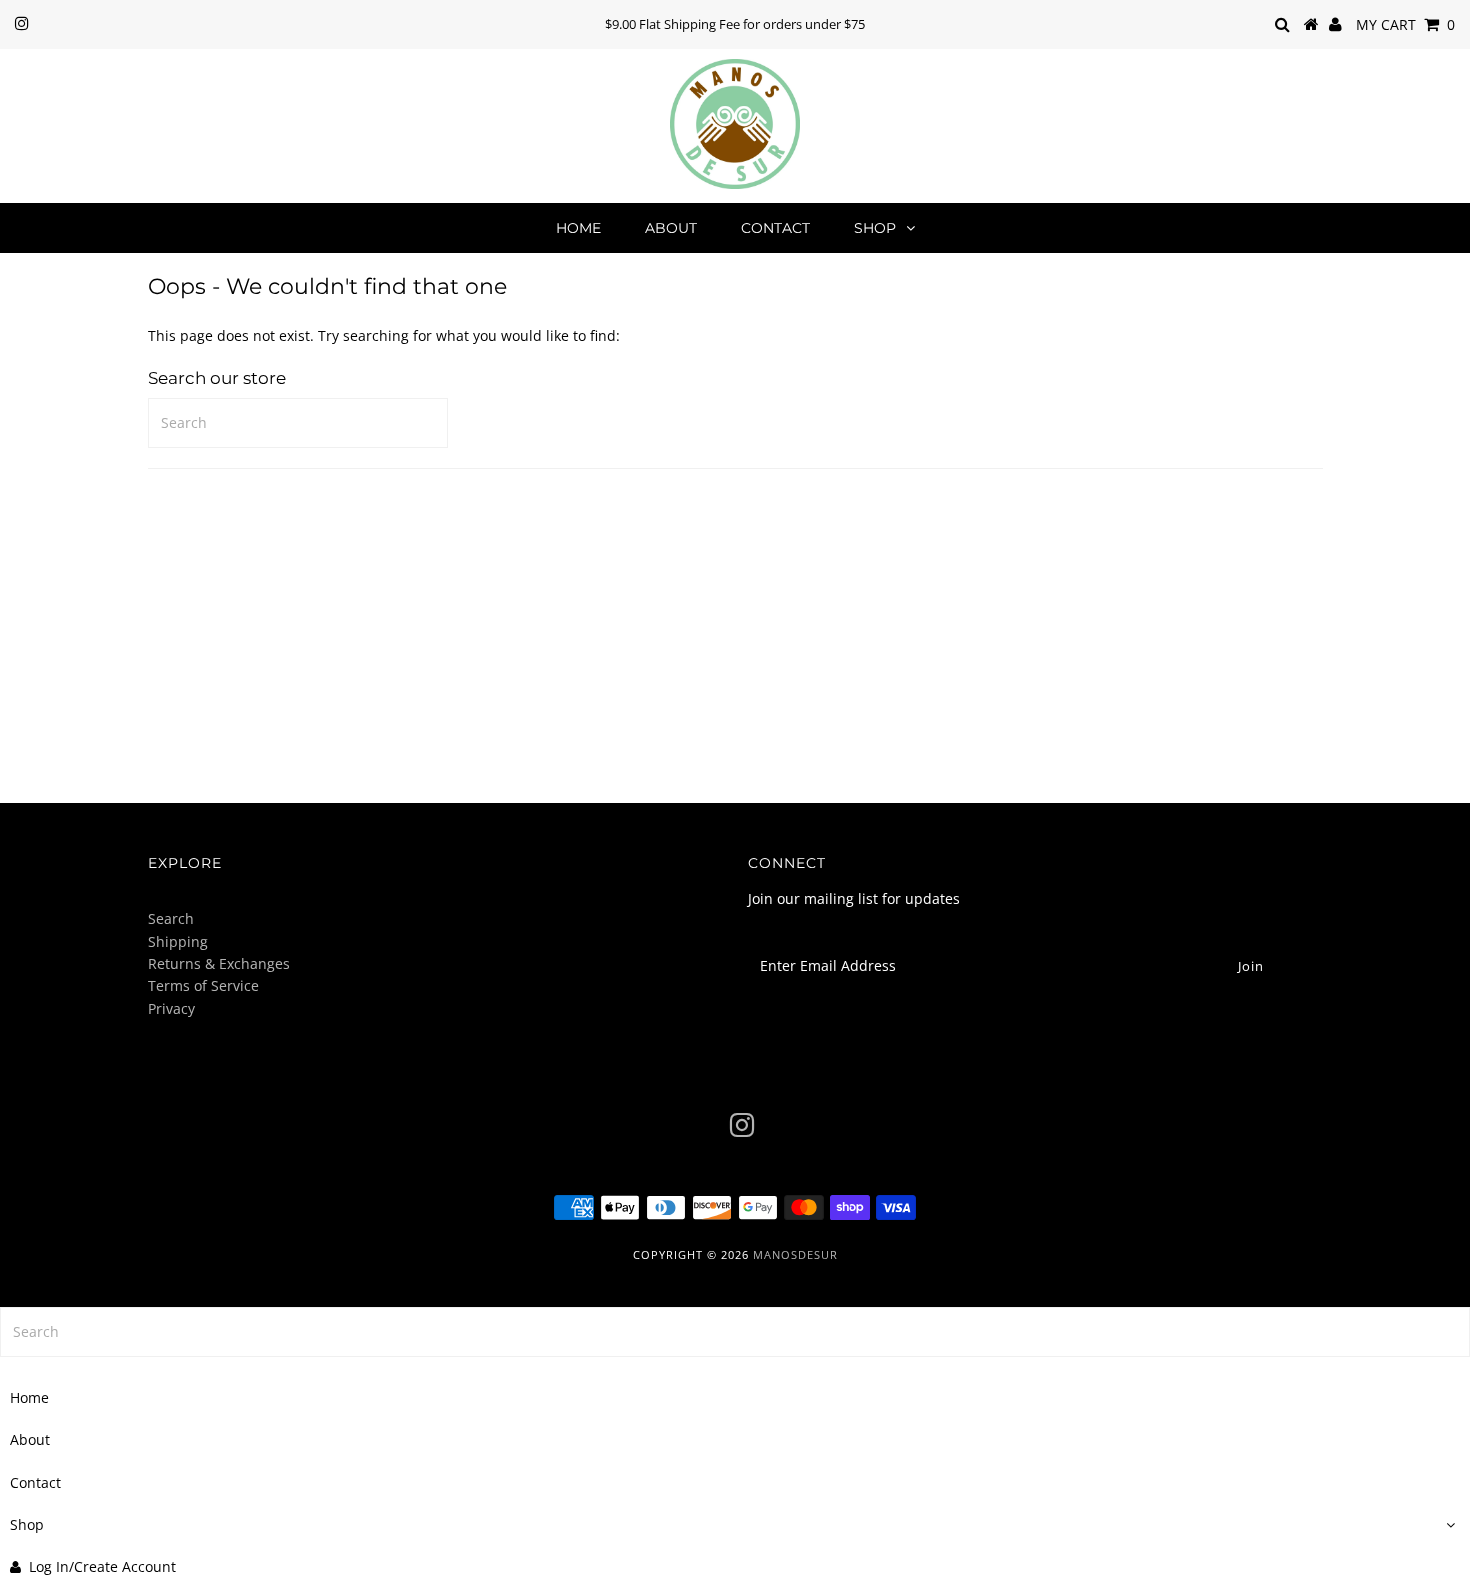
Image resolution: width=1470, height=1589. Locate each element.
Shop (875, 228)
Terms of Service (203, 985)
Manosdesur (795, 1254)
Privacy (171, 1008)
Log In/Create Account (102, 1566)
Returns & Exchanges (219, 963)
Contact (775, 228)
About (671, 228)
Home (578, 228)
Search (171, 918)
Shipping (178, 941)
